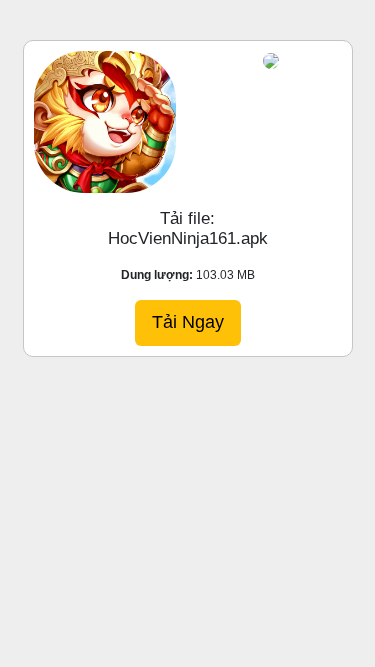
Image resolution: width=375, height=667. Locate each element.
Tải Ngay (188, 322)
